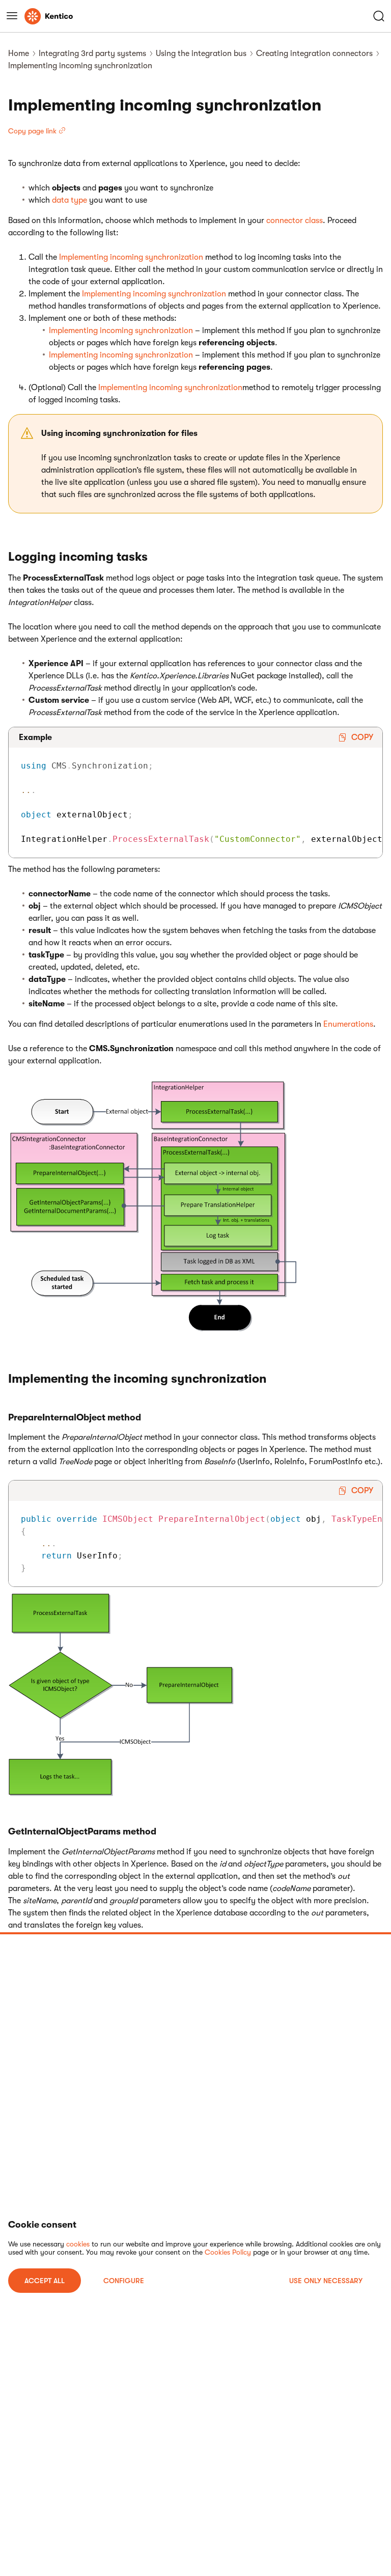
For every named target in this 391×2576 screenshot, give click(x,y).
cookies (78, 2244)
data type (69, 200)
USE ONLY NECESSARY (326, 2281)
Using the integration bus (201, 53)
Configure (124, 2281)
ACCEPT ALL (45, 2281)
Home (19, 53)
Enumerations (348, 1024)
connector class (295, 221)
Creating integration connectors (314, 53)
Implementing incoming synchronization (131, 257)
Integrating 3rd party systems (92, 53)
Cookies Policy (228, 2252)
